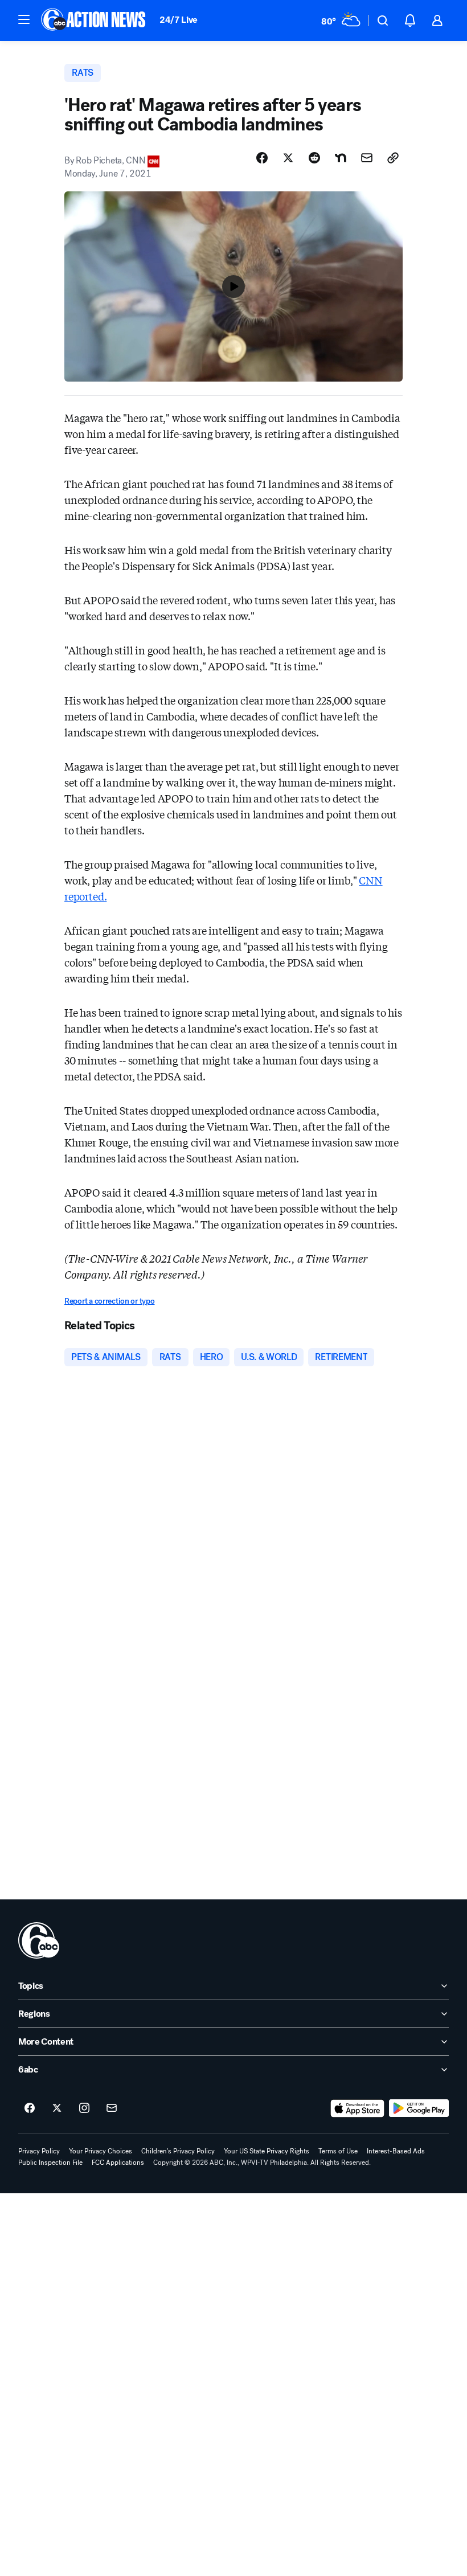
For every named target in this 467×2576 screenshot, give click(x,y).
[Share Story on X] (288, 158)
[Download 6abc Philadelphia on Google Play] (419, 2108)
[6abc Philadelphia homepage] (94, 21)
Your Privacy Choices (101, 2151)
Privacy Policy (39, 2151)
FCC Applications (118, 2163)
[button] (24, 19)
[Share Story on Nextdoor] (341, 158)
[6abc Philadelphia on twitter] (57, 2108)
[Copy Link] (393, 158)
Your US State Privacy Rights (267, 2151)
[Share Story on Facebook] (262, 158)
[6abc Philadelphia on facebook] (30, 2108)
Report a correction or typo (109, 1301)
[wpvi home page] (39, 1940)
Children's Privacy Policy (178, 2151)
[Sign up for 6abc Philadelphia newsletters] (112, 2108)
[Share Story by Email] (367, 158)
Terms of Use (338, 2151)
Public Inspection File (50, 2163)
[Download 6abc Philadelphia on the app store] (358, 2108)
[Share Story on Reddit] (314, 158)
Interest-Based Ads (396, 2151)
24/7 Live (179, 20)
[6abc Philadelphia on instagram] (84, 2108)
